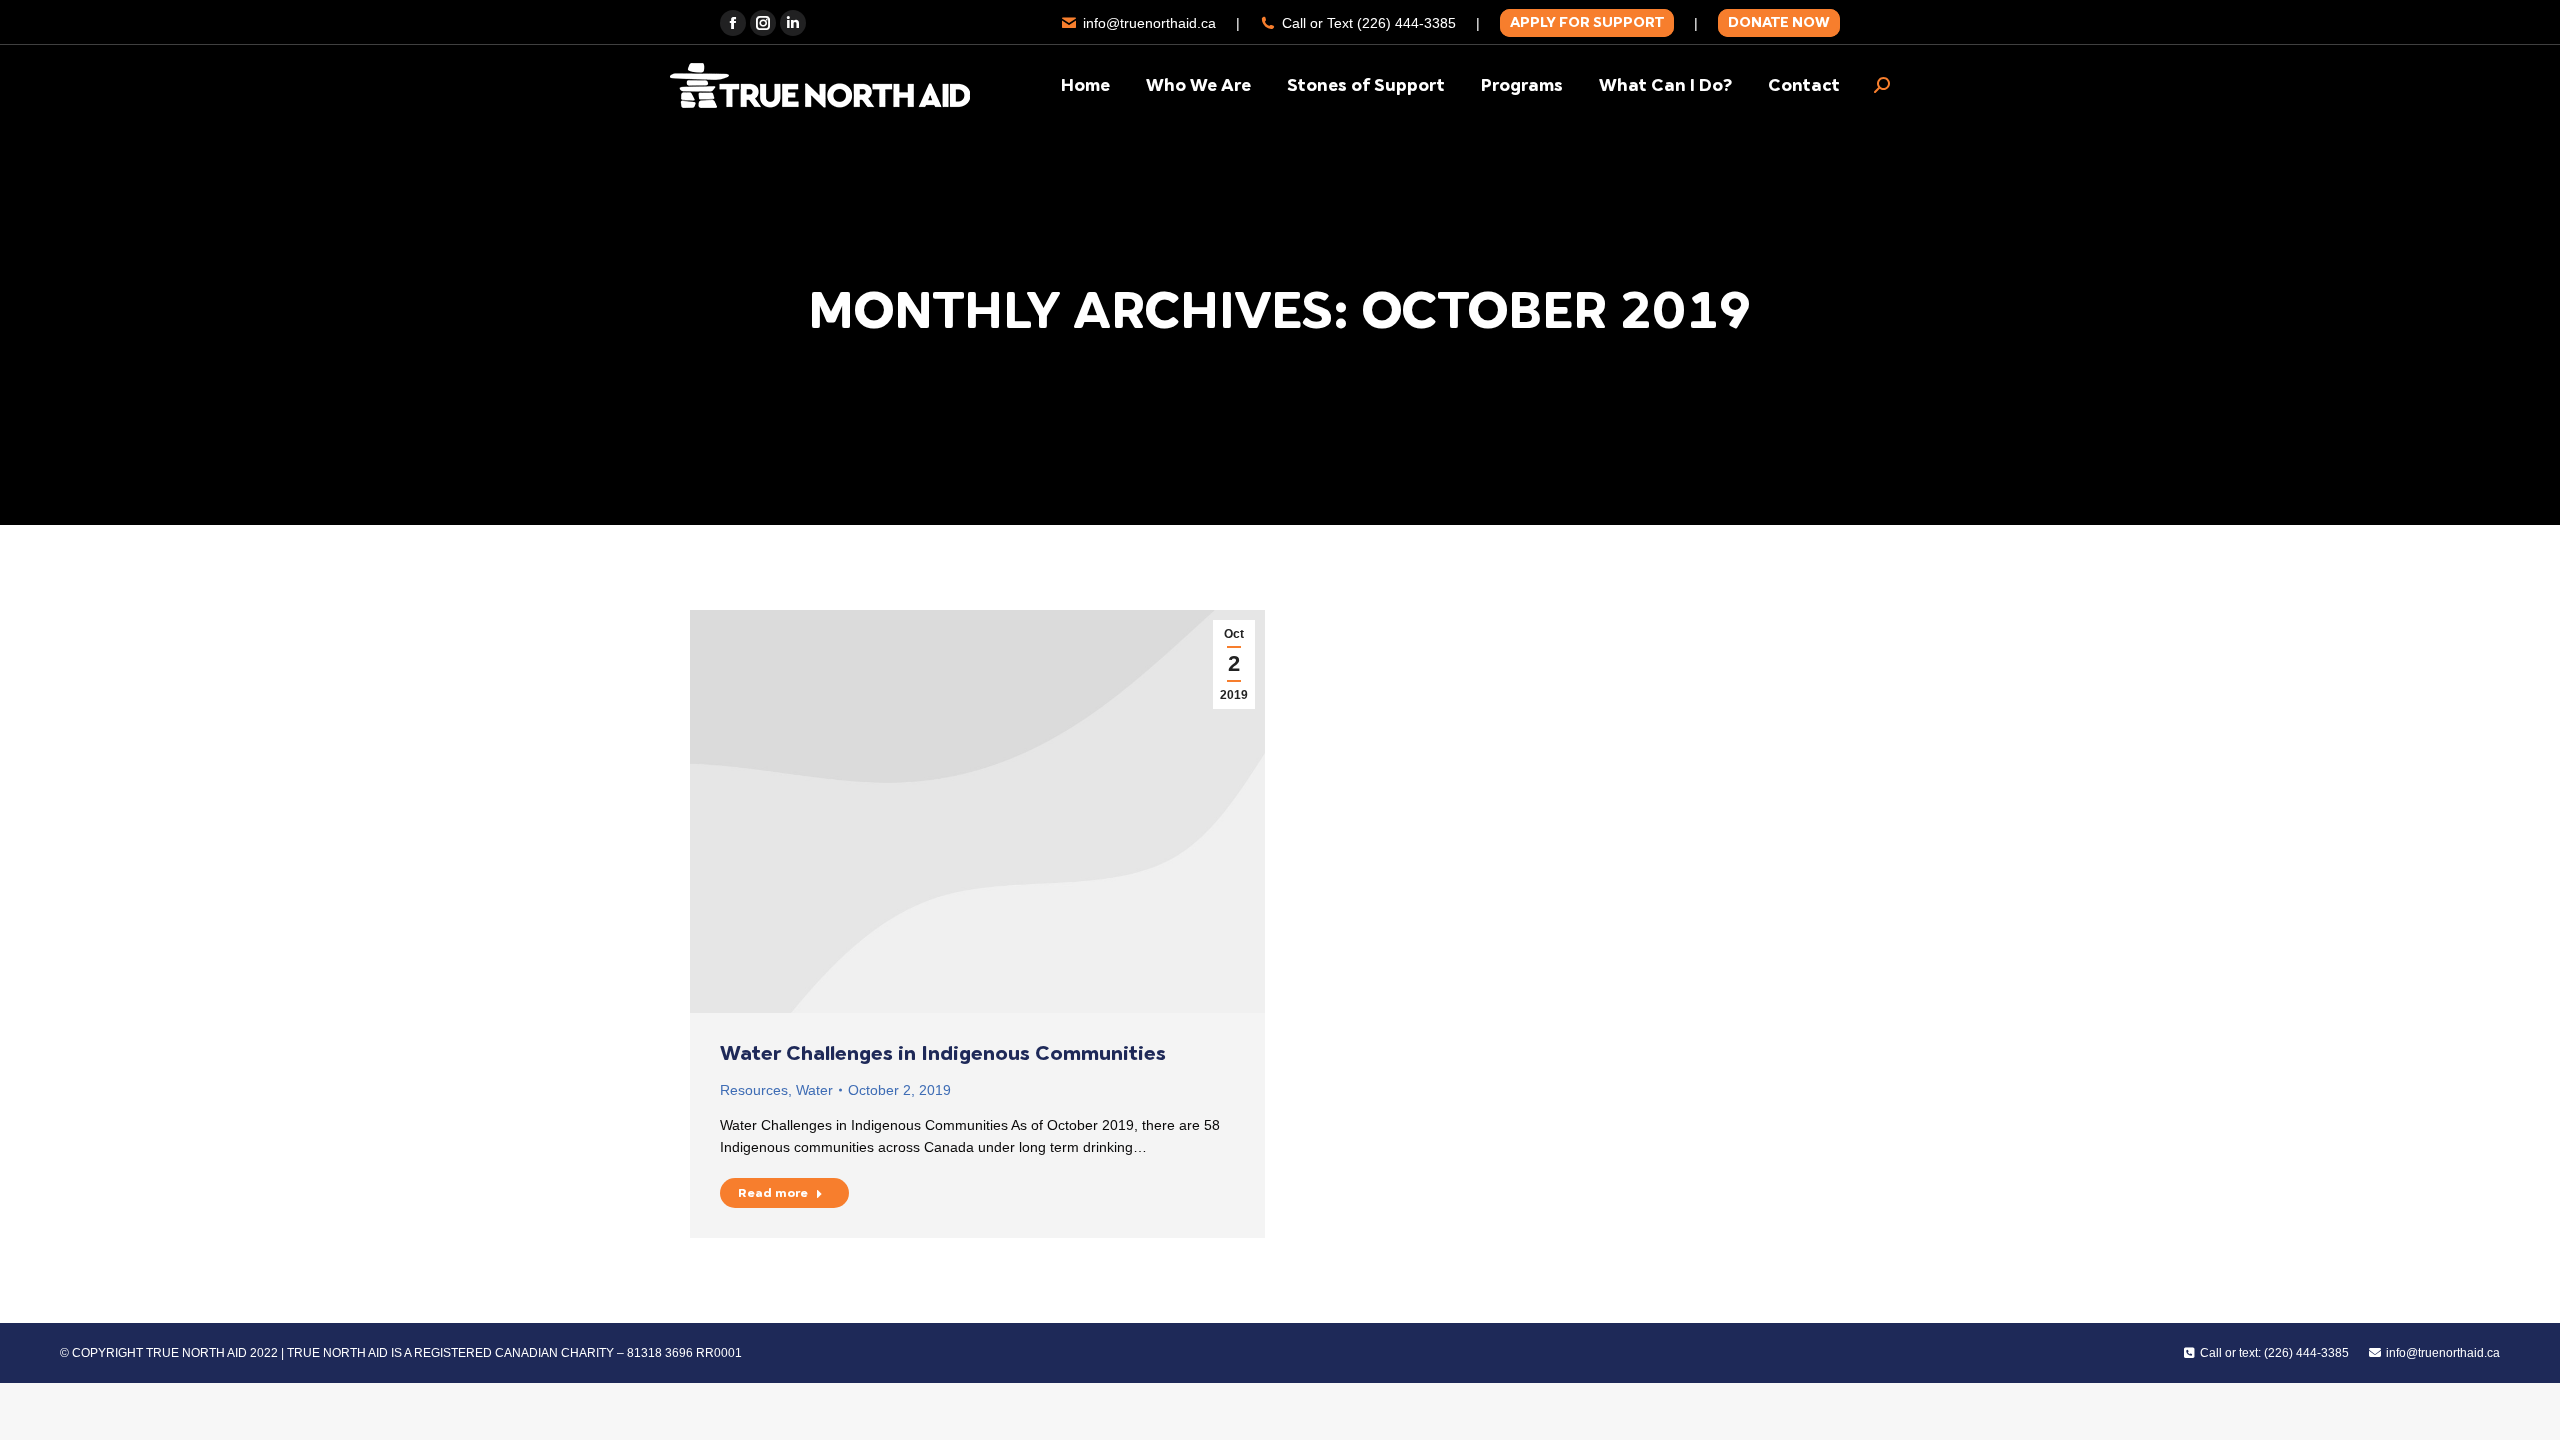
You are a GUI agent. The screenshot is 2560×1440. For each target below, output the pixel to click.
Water (814, 1090)
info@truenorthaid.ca (1149, 23)
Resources (754, 1090)
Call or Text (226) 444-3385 (1369, 23)
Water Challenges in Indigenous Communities (943, 1053)
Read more (773, 1193)
